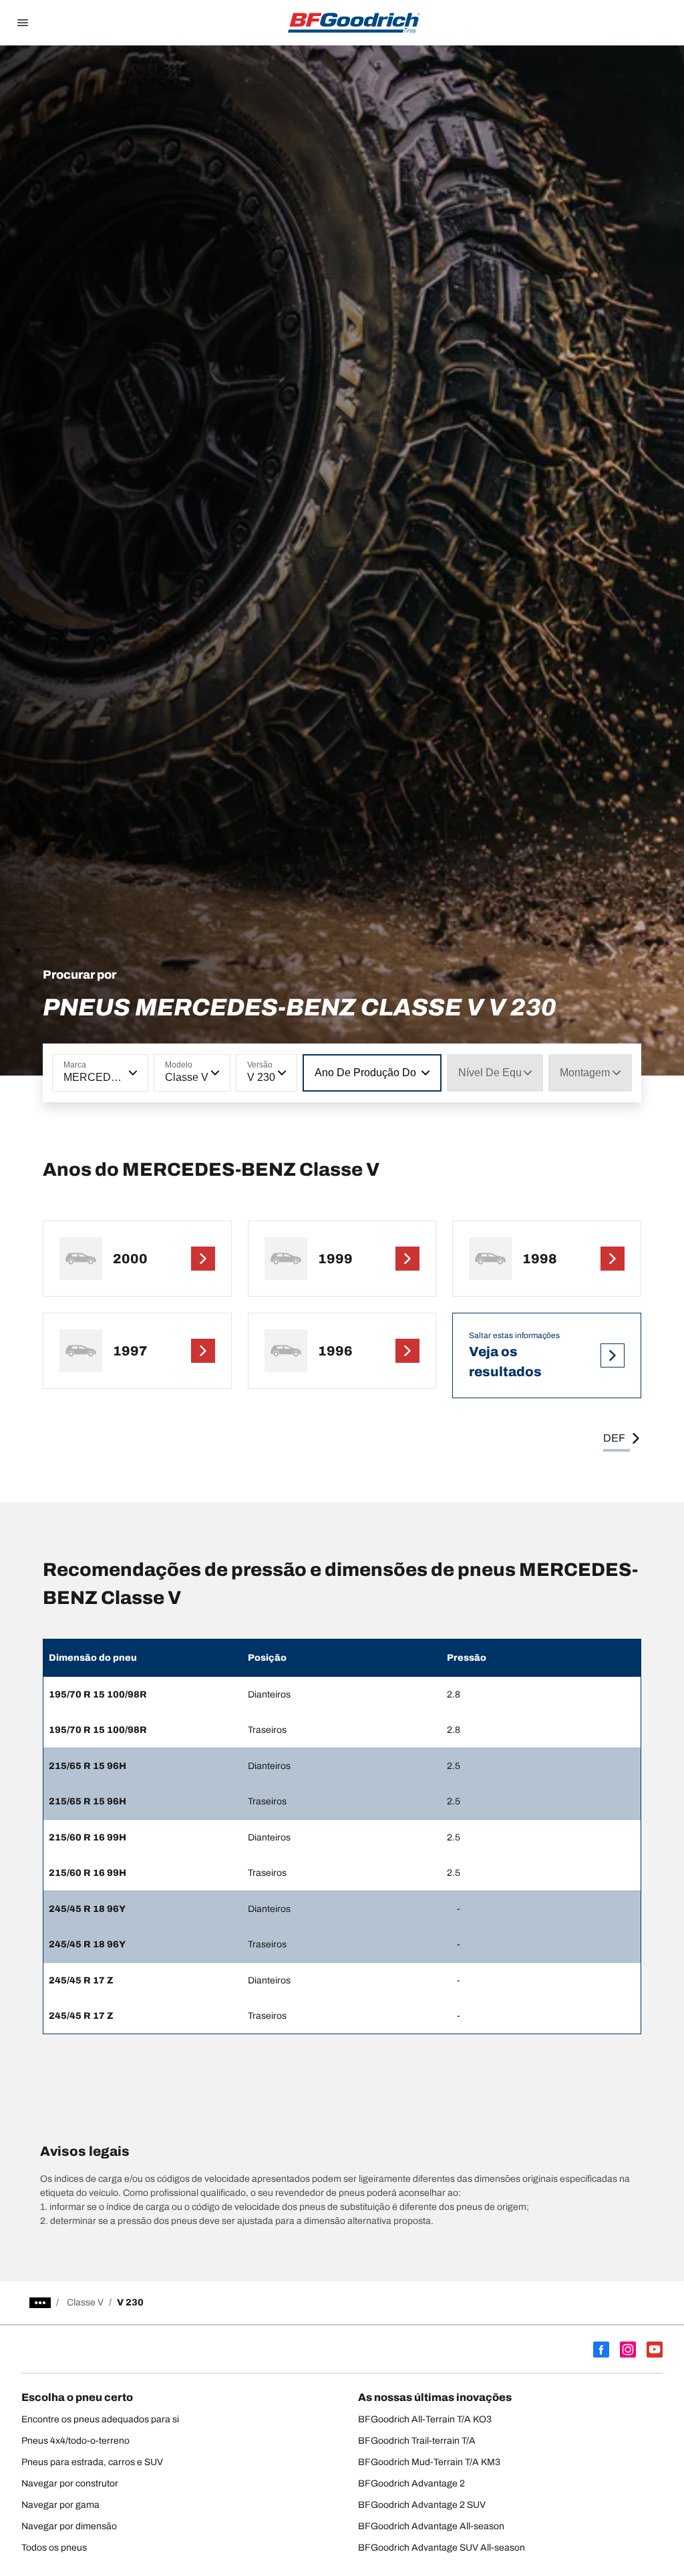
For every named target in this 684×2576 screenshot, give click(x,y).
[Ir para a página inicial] (354, 23)
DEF (614, 1438)
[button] (132, 1073)
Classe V (85, 2302)
